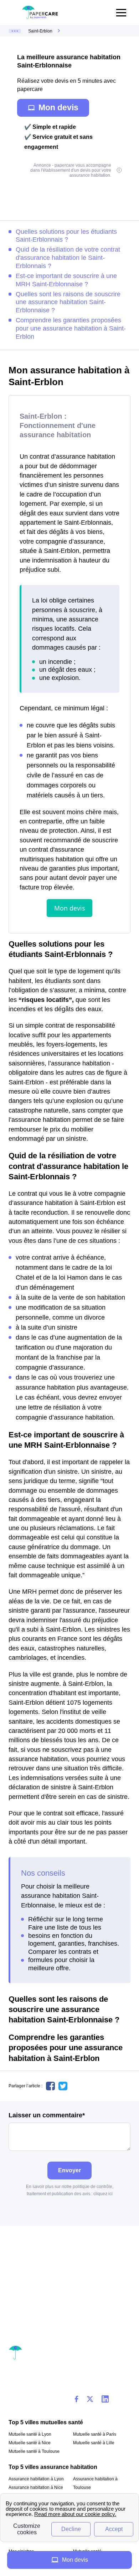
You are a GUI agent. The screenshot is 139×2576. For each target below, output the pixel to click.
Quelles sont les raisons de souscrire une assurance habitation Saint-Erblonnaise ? (68, 302)
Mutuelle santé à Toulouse (34, 2451)
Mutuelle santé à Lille (94, 2443)
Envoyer (69, 2170)
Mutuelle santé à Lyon (30, 2434)
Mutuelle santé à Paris (95, 2434)
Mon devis (58, 107)
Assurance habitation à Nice (36, 2487)
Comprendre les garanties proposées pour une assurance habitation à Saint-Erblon (71, 328)
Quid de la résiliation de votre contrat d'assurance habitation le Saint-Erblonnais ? (68, 258)
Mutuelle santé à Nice (30, 2443)
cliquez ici (103, 2194)
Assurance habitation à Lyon (36, 2479)
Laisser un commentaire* (47, 2115)
